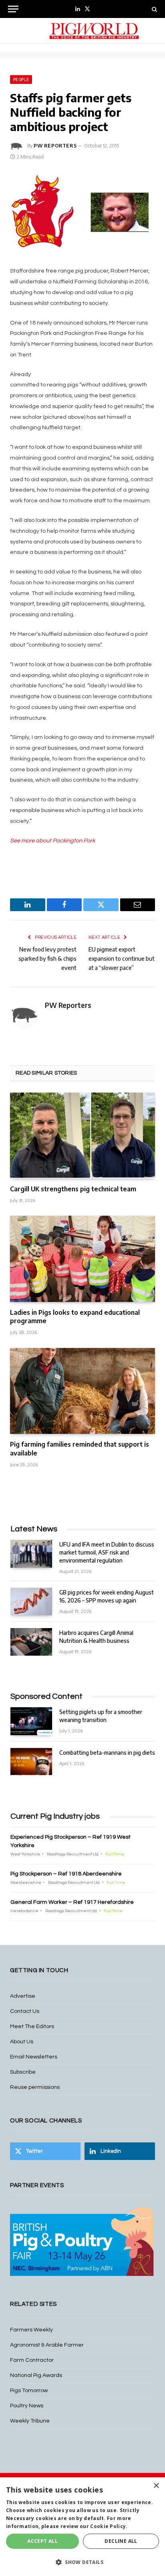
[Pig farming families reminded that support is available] (82, 1391)
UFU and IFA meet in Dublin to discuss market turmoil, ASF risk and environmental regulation (107, 1552)
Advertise (23, 1996)
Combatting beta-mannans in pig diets (107, 1753)
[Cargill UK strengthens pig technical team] (82, 1136)
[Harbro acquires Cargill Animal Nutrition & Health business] (31, 1642)
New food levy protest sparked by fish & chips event (47, 959)
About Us (22, 2042)
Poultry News (27, 2406)
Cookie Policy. (109, 2526)
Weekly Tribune (30, 2421)
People (21, 80)
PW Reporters (55, 146)
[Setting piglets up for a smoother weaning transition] (31, 1721)
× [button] (156, 2486)
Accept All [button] (42, 2541)
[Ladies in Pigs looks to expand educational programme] (82, 1259)
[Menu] (13, 9)
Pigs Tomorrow (29, 2391)
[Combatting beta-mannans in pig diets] (31, 1762)
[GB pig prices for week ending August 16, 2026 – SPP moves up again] (31, 1602)
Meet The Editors (32, 2027)
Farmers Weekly (31, 2330)
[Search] (154, 9)
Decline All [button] (121, 2541)
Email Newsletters (34, 2057)
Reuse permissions (35, 2087)
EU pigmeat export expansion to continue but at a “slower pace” (122, 959)
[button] (82, 2562)
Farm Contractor (32, 2360)
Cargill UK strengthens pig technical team (73, 1189)
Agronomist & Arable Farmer (47, 2345)
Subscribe (23, 2072)
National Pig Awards (36, 2375)
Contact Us (25, 2011)
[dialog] (82, 2527)
